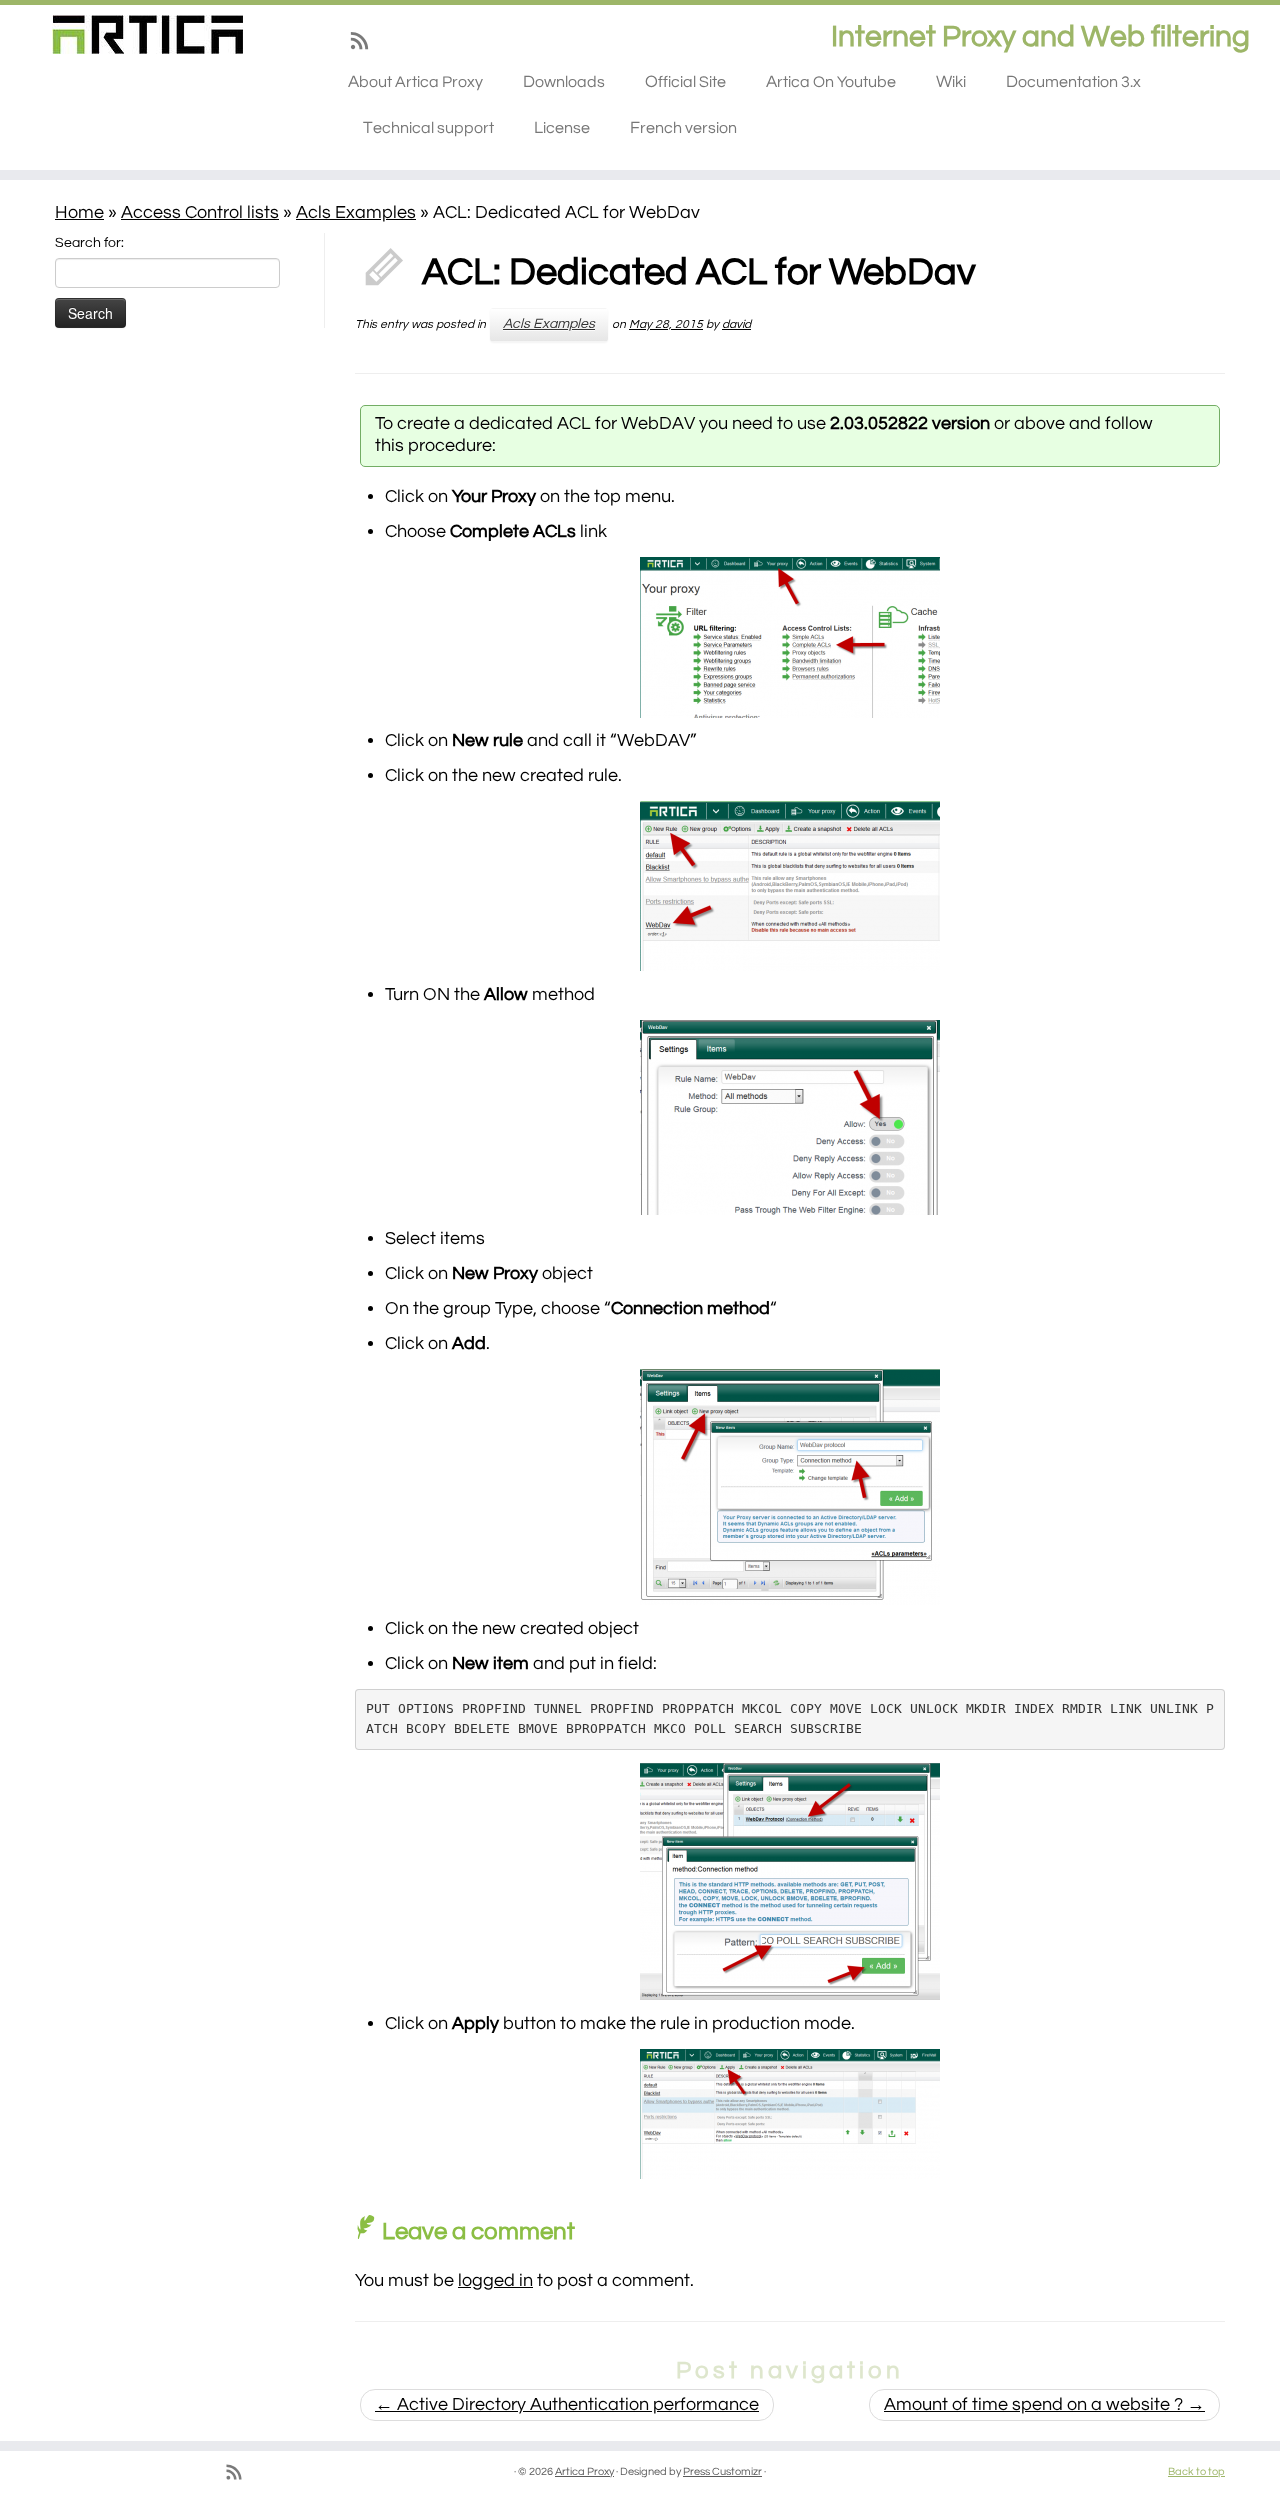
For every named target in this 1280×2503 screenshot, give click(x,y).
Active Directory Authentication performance (567, 2404)
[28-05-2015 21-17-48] (790, 1487)
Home (79, 212)
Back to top (1196, 2471)
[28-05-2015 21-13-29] (790, 886)
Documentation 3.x (1073, 82)
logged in (495, 2280)
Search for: (89, 243)
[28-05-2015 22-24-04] (790, 1881)
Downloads (564, 82)
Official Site (685, 82)
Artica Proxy (584, 2471)
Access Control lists (200, 212)
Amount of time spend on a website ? (1044, 2404)
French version (683, 128)
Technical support (428, 128)
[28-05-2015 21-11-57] (790, 637)
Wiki (951, 82)
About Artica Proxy (415, 82)
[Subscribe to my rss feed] (366, 45)
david (736, 324)
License (562, 128)
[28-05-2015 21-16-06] (790, 1117)
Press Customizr (722, 2471)
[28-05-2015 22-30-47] (790, 2114)
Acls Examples (356, 212)
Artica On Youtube (831, 82)
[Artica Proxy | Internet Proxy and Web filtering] (147, 34)
